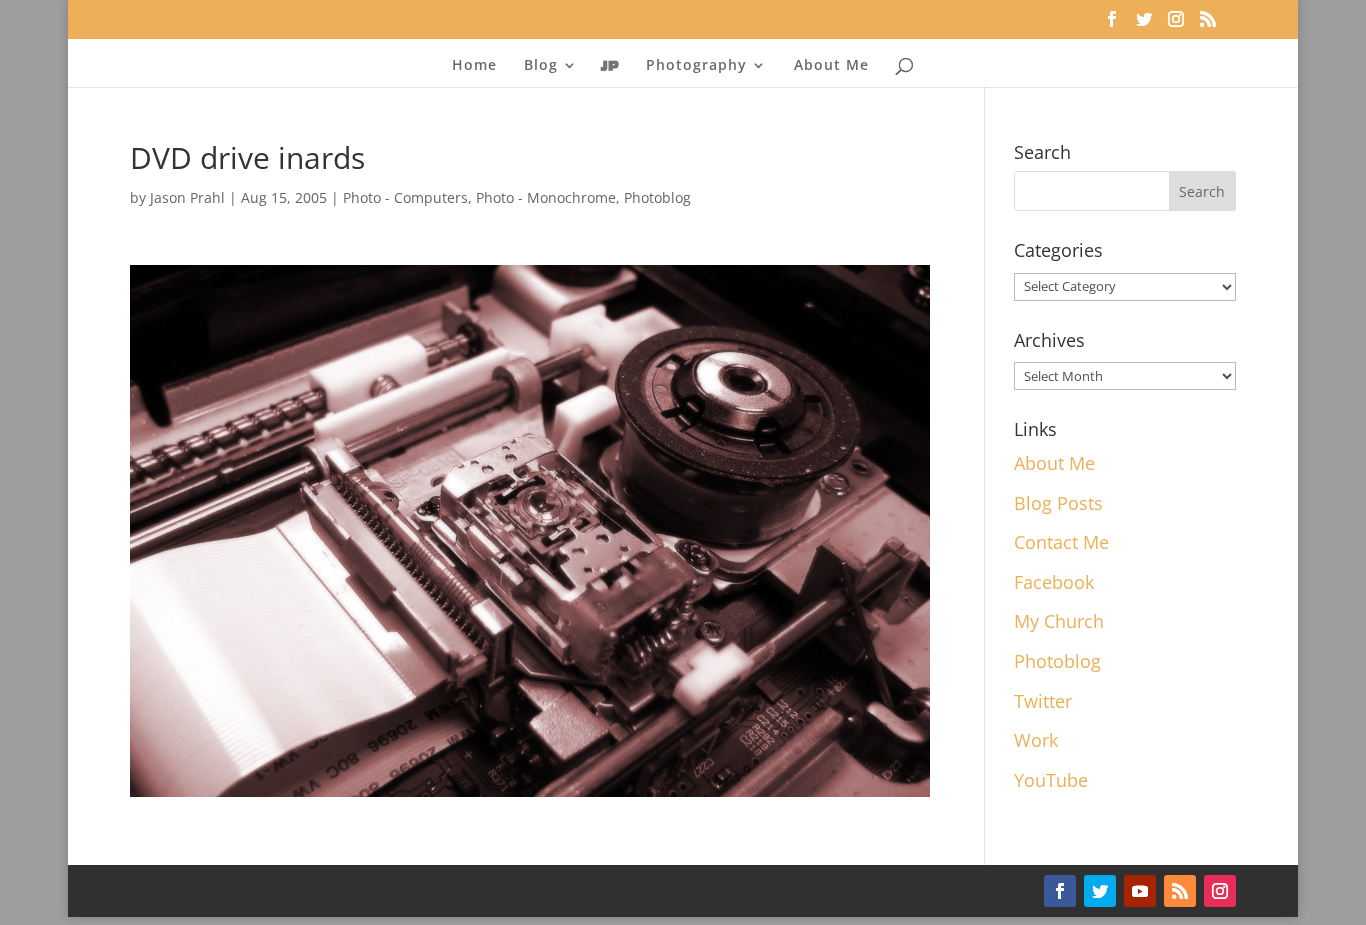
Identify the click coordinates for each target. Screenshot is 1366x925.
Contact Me (1061, 542)
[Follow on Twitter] (1100, 891)
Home (474, 66)
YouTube (1051, 780)
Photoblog (657, 197)
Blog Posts (1058, 503)
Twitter (1043, 701)
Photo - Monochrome (546, 197)
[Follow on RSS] (1180, 891)
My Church (1059, 621)
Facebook (1054, 582)
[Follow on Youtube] (1140, 891)
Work (1036, 740)
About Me (831, 66)
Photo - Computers (405, 197)
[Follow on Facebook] (1060, 891)
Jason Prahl (187, 197)
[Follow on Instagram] (1220, 891)
